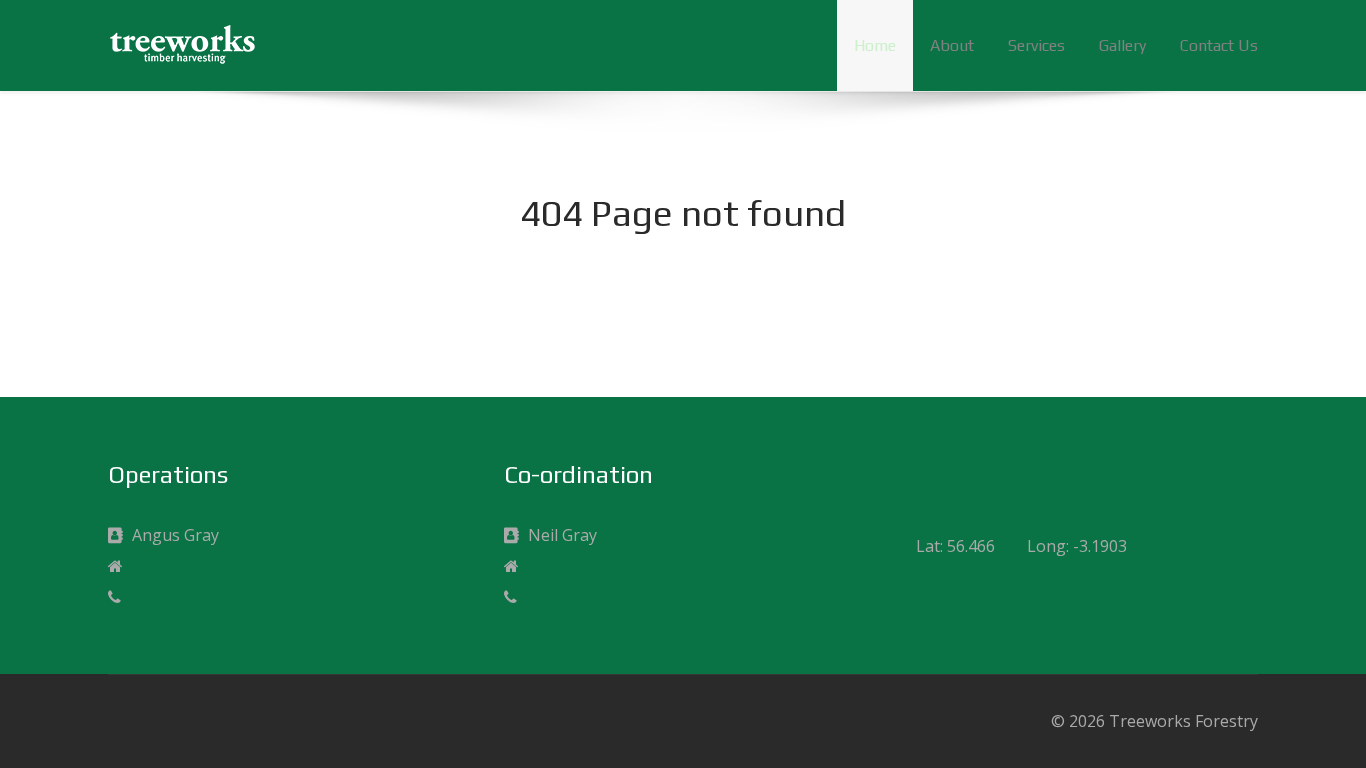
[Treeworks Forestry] (183, 43)
